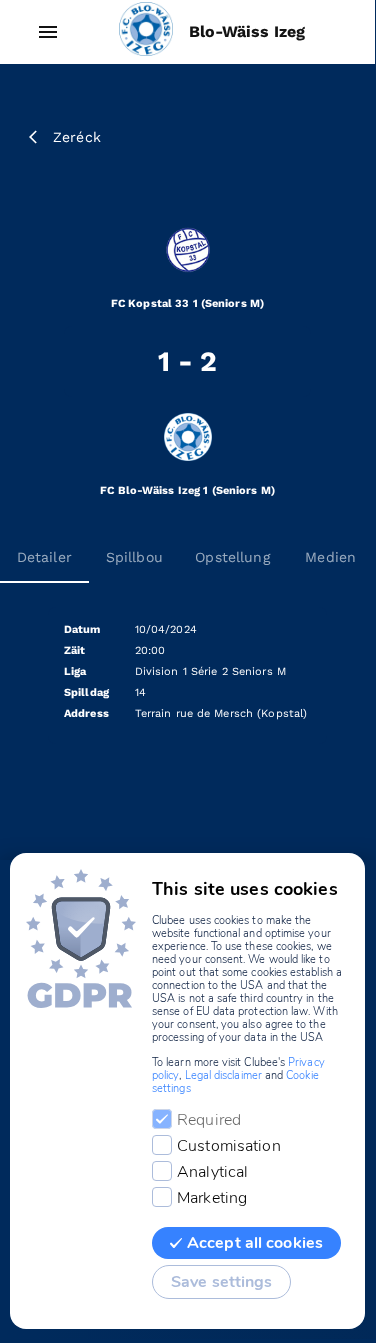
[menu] (48, 32)
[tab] (134, 557)
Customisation (229, 1146)
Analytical (212, 1172)
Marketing (212, 1198)
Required (209, 1120)
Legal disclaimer (223, 1075)
